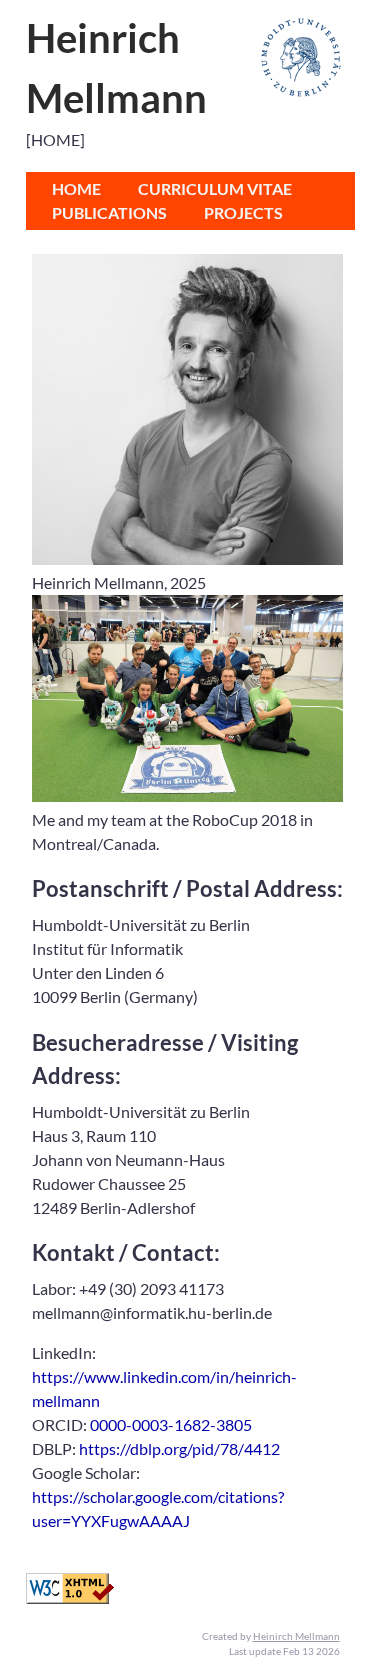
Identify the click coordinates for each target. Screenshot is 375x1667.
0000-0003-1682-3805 (171, 1424)
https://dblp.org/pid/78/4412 (179, 1448)
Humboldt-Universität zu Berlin (300, 57)
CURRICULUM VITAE (215, 188)
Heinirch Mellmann (296, 1636)
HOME (76, 188)
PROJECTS (243, 212)
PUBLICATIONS (109, 212)
